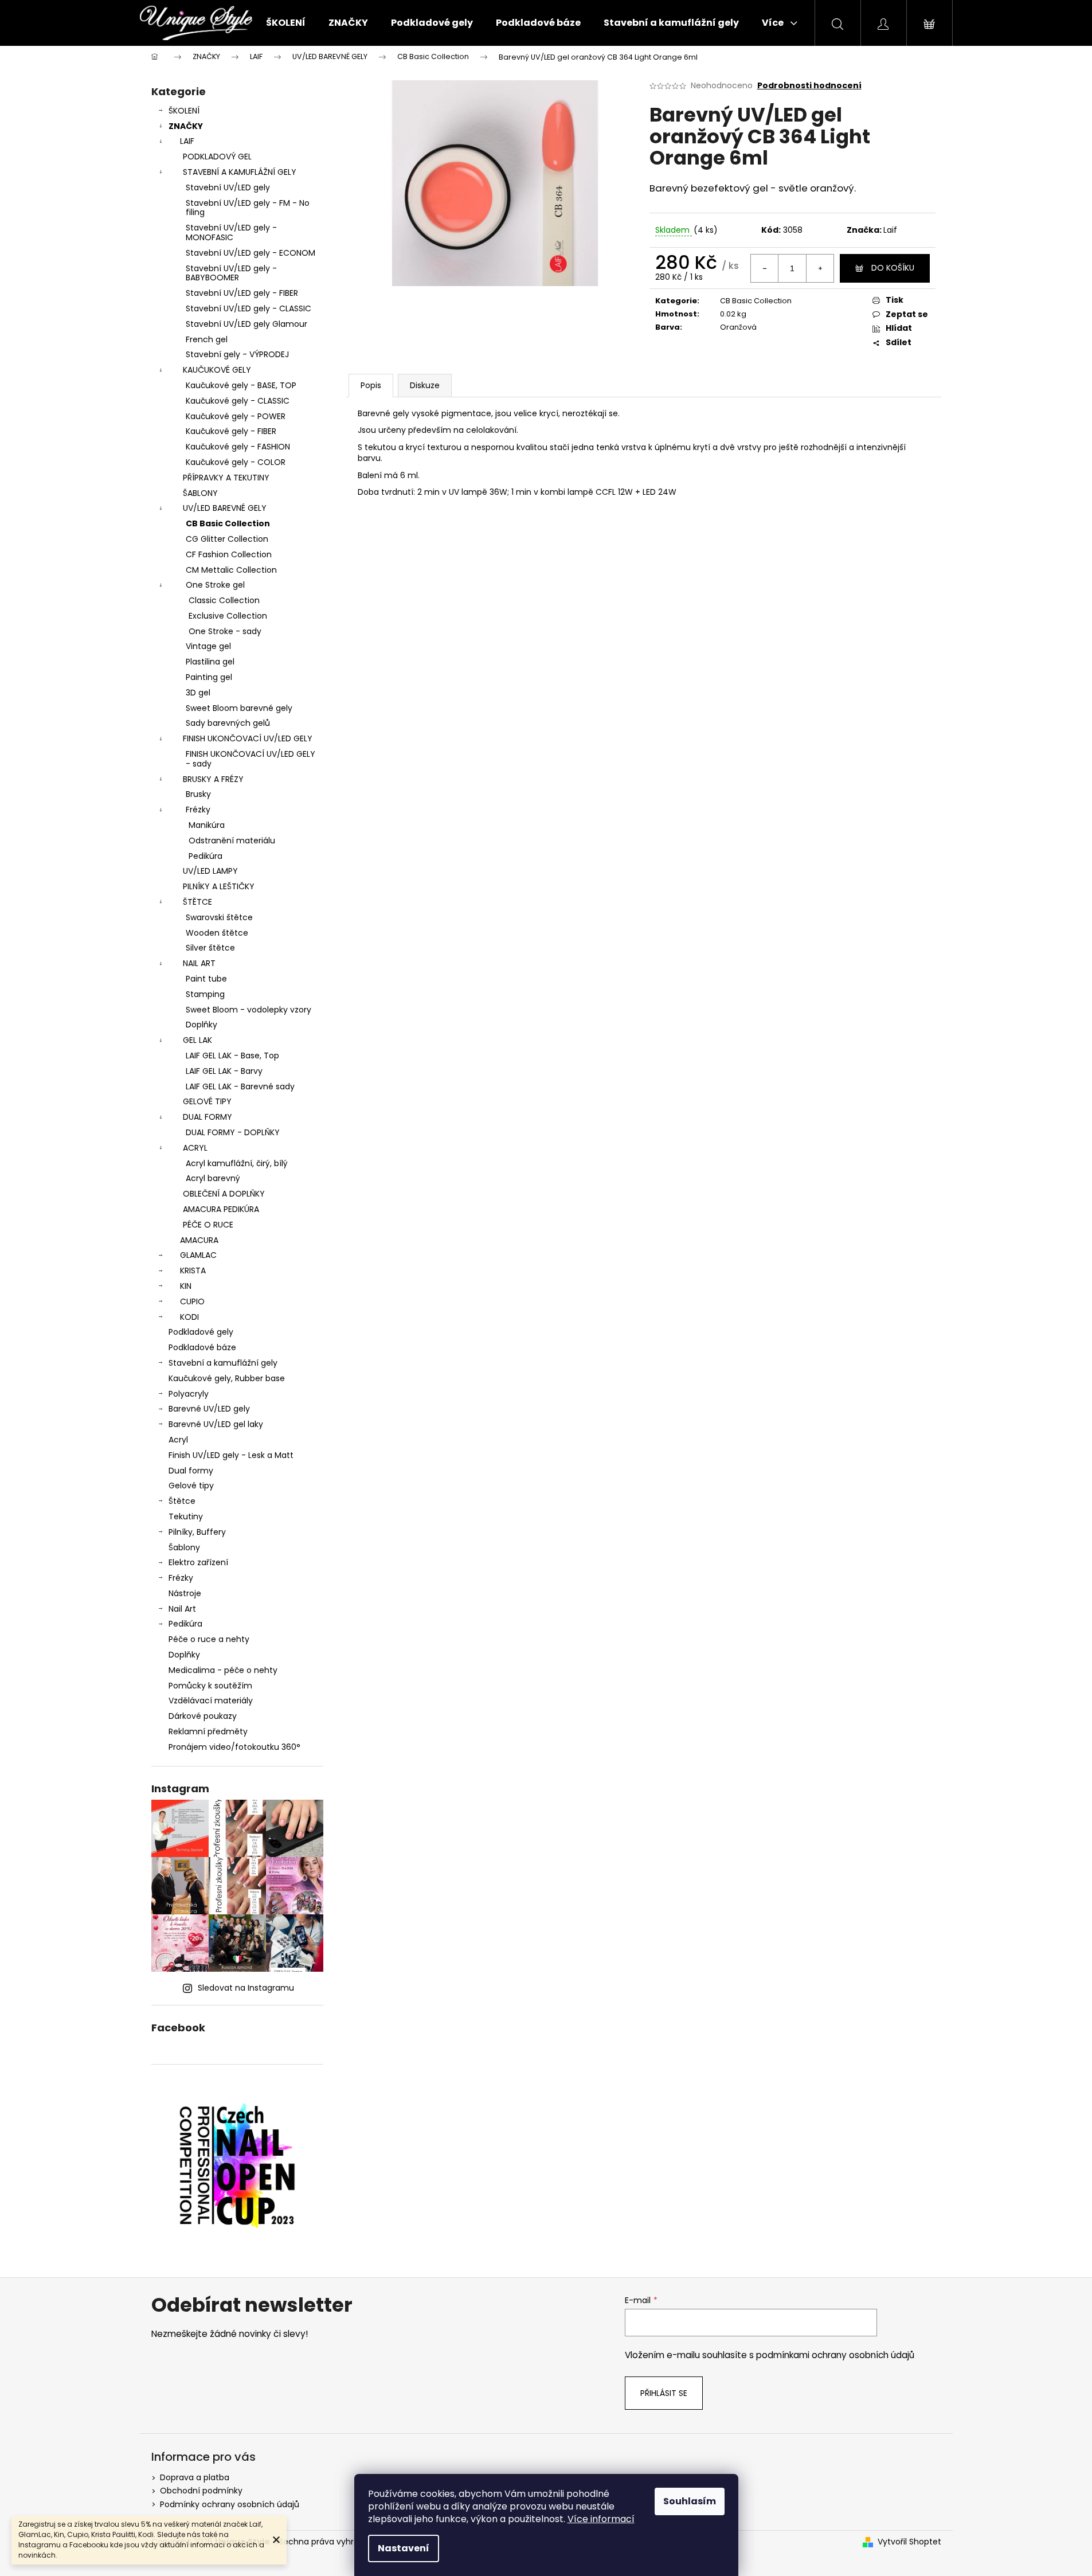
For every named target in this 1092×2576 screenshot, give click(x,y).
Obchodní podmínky (201, 2491)
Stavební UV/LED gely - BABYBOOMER (231, 273)
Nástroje (185, 1593)
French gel (207, 339)
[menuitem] (286, 23)
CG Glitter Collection (227, 539)
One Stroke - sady (225, 631)
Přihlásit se (664, 2393)
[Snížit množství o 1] (765, 268)
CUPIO (192, 1301)
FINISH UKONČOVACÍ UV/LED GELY (248, 738)
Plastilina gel (210, 662)
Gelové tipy (191, 1486)
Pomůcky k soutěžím (210, 1686)
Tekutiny (186, 1516)
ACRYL (195, 1148)
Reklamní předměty (208, 1731)
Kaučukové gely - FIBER (231, 431)
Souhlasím (690, 2501)
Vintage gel (208, 646)
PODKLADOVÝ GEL (217, 157)
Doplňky (201, 1025)
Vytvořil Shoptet (909, 2542)
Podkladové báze (202, 1347)
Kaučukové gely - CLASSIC (238, 401)
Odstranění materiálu (232, 841)
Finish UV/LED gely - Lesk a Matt (231, 1455)
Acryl (178, 1440)
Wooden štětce (217, 933)
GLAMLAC (198, 1255)
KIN (186, 1286)
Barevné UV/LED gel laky (216, 1424)
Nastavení (404, 2548)
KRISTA (193, 1271)
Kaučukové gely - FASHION (238, 447)
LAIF (187, 141)
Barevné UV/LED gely (209, 1409)
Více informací (601, 2519)
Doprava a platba (195, 2477)
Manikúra (207, 825)
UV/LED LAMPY (210, 871)
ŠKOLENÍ (184, 111)
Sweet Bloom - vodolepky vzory (248, 1010)
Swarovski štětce (219, 917)
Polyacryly (189, 1394)
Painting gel (209, 677)
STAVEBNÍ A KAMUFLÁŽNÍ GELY (240, 172)
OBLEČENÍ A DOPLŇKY (224, 1194)
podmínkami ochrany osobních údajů (835, 2355)
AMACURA (199, 1240)
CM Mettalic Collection (231, 570)
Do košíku (893, 268)
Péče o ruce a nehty (209, 1639)
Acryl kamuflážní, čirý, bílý (237, 1163)
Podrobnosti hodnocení (809, 86)
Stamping (205, 994)
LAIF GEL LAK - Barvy (224, 1071)
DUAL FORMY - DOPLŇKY (233, 1132)
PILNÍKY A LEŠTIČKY (219, 886)
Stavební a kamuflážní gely (223, 1363)
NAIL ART (199, 963)
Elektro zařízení (198, 1562)
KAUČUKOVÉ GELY (217, 370)
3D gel (198, 693)
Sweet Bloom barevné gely (239, 708)
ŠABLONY (200, 493)
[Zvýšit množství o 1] (820, 268)
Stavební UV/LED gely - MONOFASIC (231, 232)
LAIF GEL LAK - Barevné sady (240, 1086)
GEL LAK (197, 1040)
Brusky (198, 794)
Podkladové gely (201, 1332)
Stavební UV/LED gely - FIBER (242, 293)
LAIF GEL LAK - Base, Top (232, 1056)
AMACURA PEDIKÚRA (221, 1209)
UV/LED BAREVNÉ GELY (225, 508)
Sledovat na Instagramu (246, 1988)
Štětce (182, 1501)
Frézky (198, 810)
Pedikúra (206, 856)
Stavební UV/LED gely (228, 187)
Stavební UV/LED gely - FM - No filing (248, 208)
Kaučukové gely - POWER (236, 416)
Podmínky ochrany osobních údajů (230, 2504)
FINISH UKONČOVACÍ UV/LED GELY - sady (251, 759)
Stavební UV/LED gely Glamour (246, 324)
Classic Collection (224, 600)
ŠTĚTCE (197, 902)
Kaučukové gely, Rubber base (227, 1378)
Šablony (184, 1547)
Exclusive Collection (228, 616)
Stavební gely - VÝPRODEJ (237, 354)
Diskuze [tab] (425, 385)
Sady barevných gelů (228, 723)
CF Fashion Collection (229, 554)
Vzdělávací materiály (211, 1701)
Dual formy (191, 1471)
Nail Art (182, 1609)
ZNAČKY (186, 126)
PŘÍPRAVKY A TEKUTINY (226, 478)
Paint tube (206, 979)
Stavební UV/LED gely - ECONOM (251, 253)
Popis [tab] (371, 385)
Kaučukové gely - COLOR (236, 462)
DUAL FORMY (208, 1117)
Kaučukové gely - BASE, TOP (241, 385)
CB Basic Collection (228, 523)
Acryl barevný (213, 1178)
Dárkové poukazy (203, 1716)
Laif (890, 230)
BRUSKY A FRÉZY (213, 779)
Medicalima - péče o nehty (223, 1670)
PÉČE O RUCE (208, 1225)
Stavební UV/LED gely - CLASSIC (248, 308)
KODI (189, 1317)
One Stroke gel (215, 585)
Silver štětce (210, 948)
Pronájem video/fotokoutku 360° (234, 1747)
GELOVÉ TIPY (207, 1101)
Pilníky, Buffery (197, 1532)
